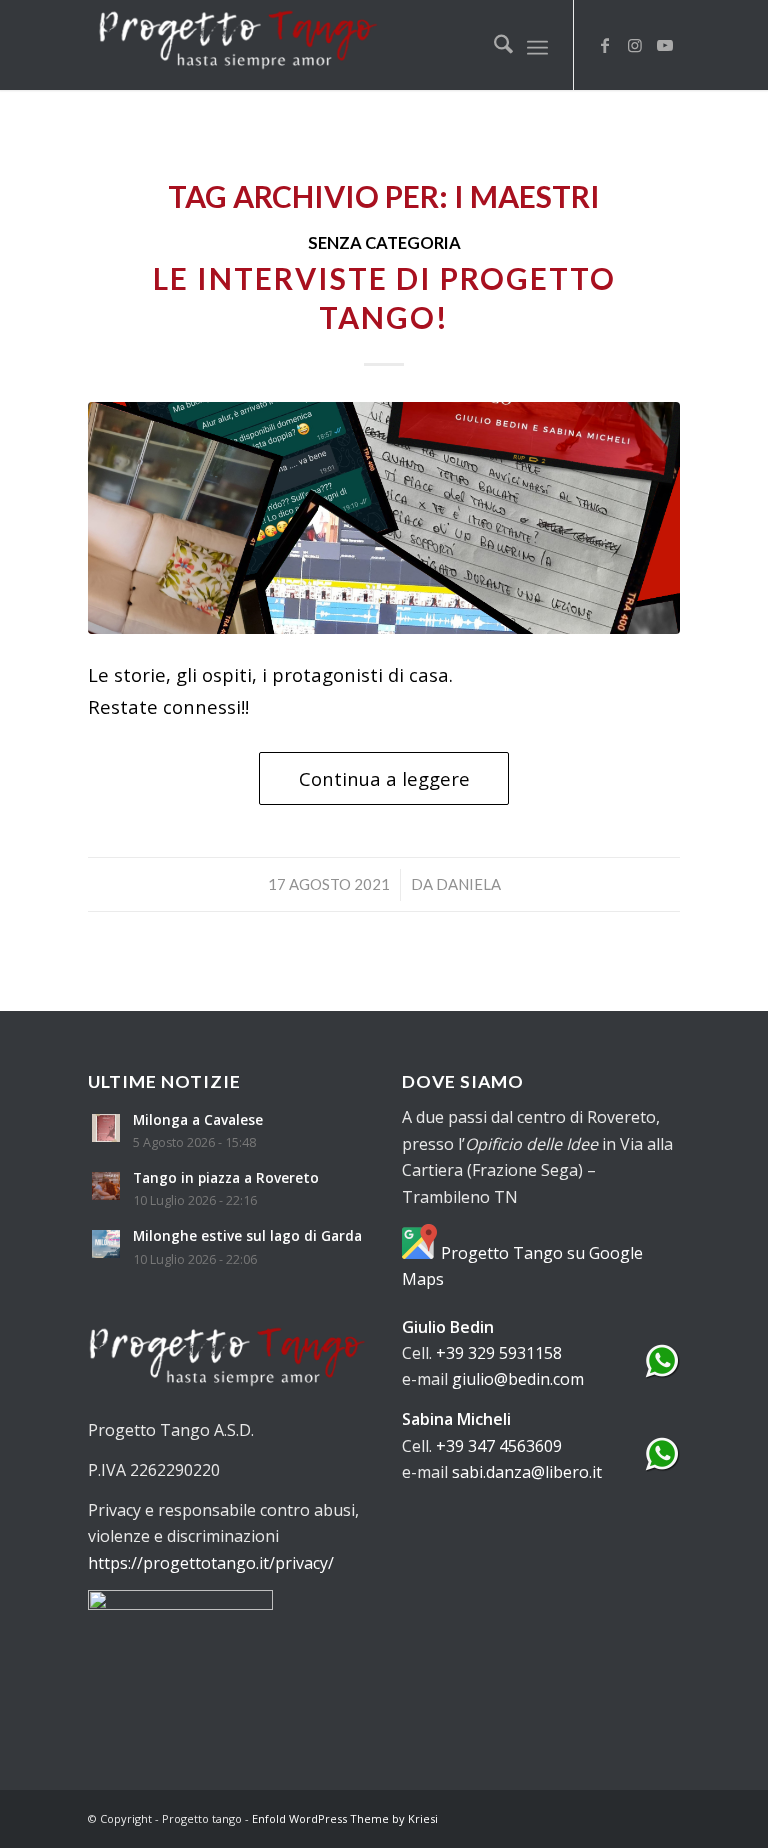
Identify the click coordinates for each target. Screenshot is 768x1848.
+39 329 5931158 (499, 1353)
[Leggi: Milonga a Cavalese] (106, 1128)
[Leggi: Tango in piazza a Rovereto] (106, 1186)
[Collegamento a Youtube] (665, 45)
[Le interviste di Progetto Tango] (383, 518)
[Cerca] (493, 45)
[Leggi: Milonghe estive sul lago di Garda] (106, 1244)
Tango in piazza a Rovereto (226, 1177)
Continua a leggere (384, 778)
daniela (468, 884)
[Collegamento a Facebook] (605, 45)
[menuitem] (493, 45)
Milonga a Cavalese (198, 1119)
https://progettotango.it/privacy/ (211, 1563)
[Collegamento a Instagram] (635, 45)
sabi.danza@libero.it (527, 1472)
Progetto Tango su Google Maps (522, 1266)
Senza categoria (384, 243)
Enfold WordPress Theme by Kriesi (345, 1818)
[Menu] (537, 45)
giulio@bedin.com (518, 1379)
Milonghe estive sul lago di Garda (247, 1235)
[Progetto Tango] (238, 45)
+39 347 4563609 (499, 1446)
